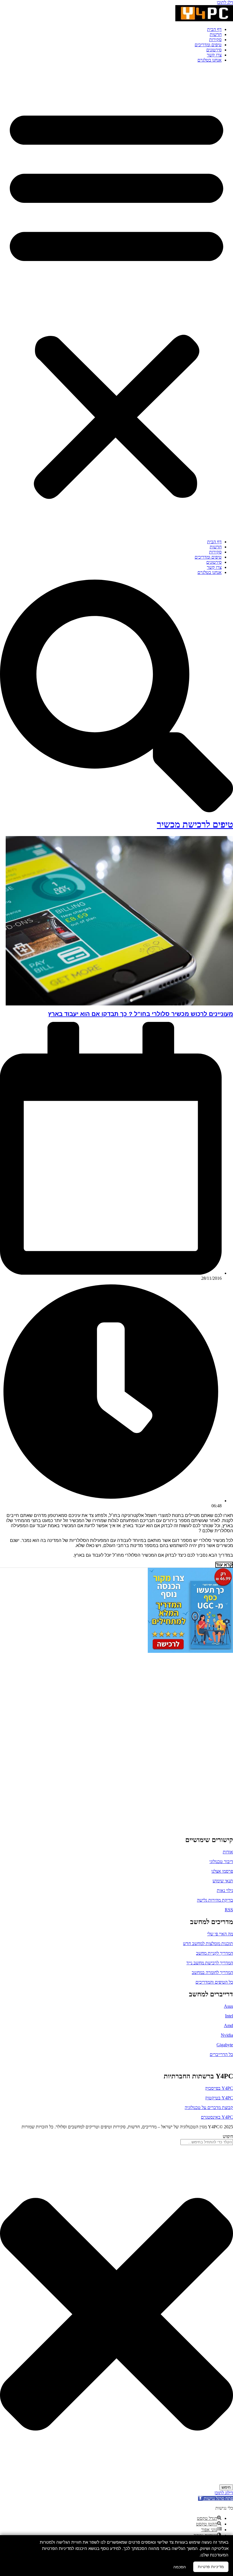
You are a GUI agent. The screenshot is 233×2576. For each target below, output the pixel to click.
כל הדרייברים (221, 2054)
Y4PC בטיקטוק (219, 2098)
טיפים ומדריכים (208, 45)
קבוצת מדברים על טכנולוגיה (209, 2107)
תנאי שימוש (223, 1881)
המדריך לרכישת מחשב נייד (210, 1963)
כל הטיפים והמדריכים (214, 1982)
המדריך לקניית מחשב (215, 1953)
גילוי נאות (225, 1890)
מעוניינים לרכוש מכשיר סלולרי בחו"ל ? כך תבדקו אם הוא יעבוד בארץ (141, 1014)
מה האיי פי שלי (220, 1934)
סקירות (215, 40)
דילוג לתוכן (224, 2493)
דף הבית (214, 29)
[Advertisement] (197, 1739)
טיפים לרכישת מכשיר (195, 824)
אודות (228, 1852)
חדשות (216, 34)
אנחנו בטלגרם (210, 60)
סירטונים (214, 50)
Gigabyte (225, 2045)
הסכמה (180, 2567)
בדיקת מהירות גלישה (215, 1900)
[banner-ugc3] (190, 1651)
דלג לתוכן (225, 2)
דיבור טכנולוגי (221, 1862)
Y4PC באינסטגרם (217, 2117)
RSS (229, 1910)
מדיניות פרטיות (211, 2567)
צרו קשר (214, 55)
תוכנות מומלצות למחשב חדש (208, 1943)
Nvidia (227, 2035)
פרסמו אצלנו (222, 1871)
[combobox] (207, 2142)
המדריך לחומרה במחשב (212, 1972)
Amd (228, 2025)
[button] (116, 301)
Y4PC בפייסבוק (219, 2088)
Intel (229, 2016)
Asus (228, 2006)
